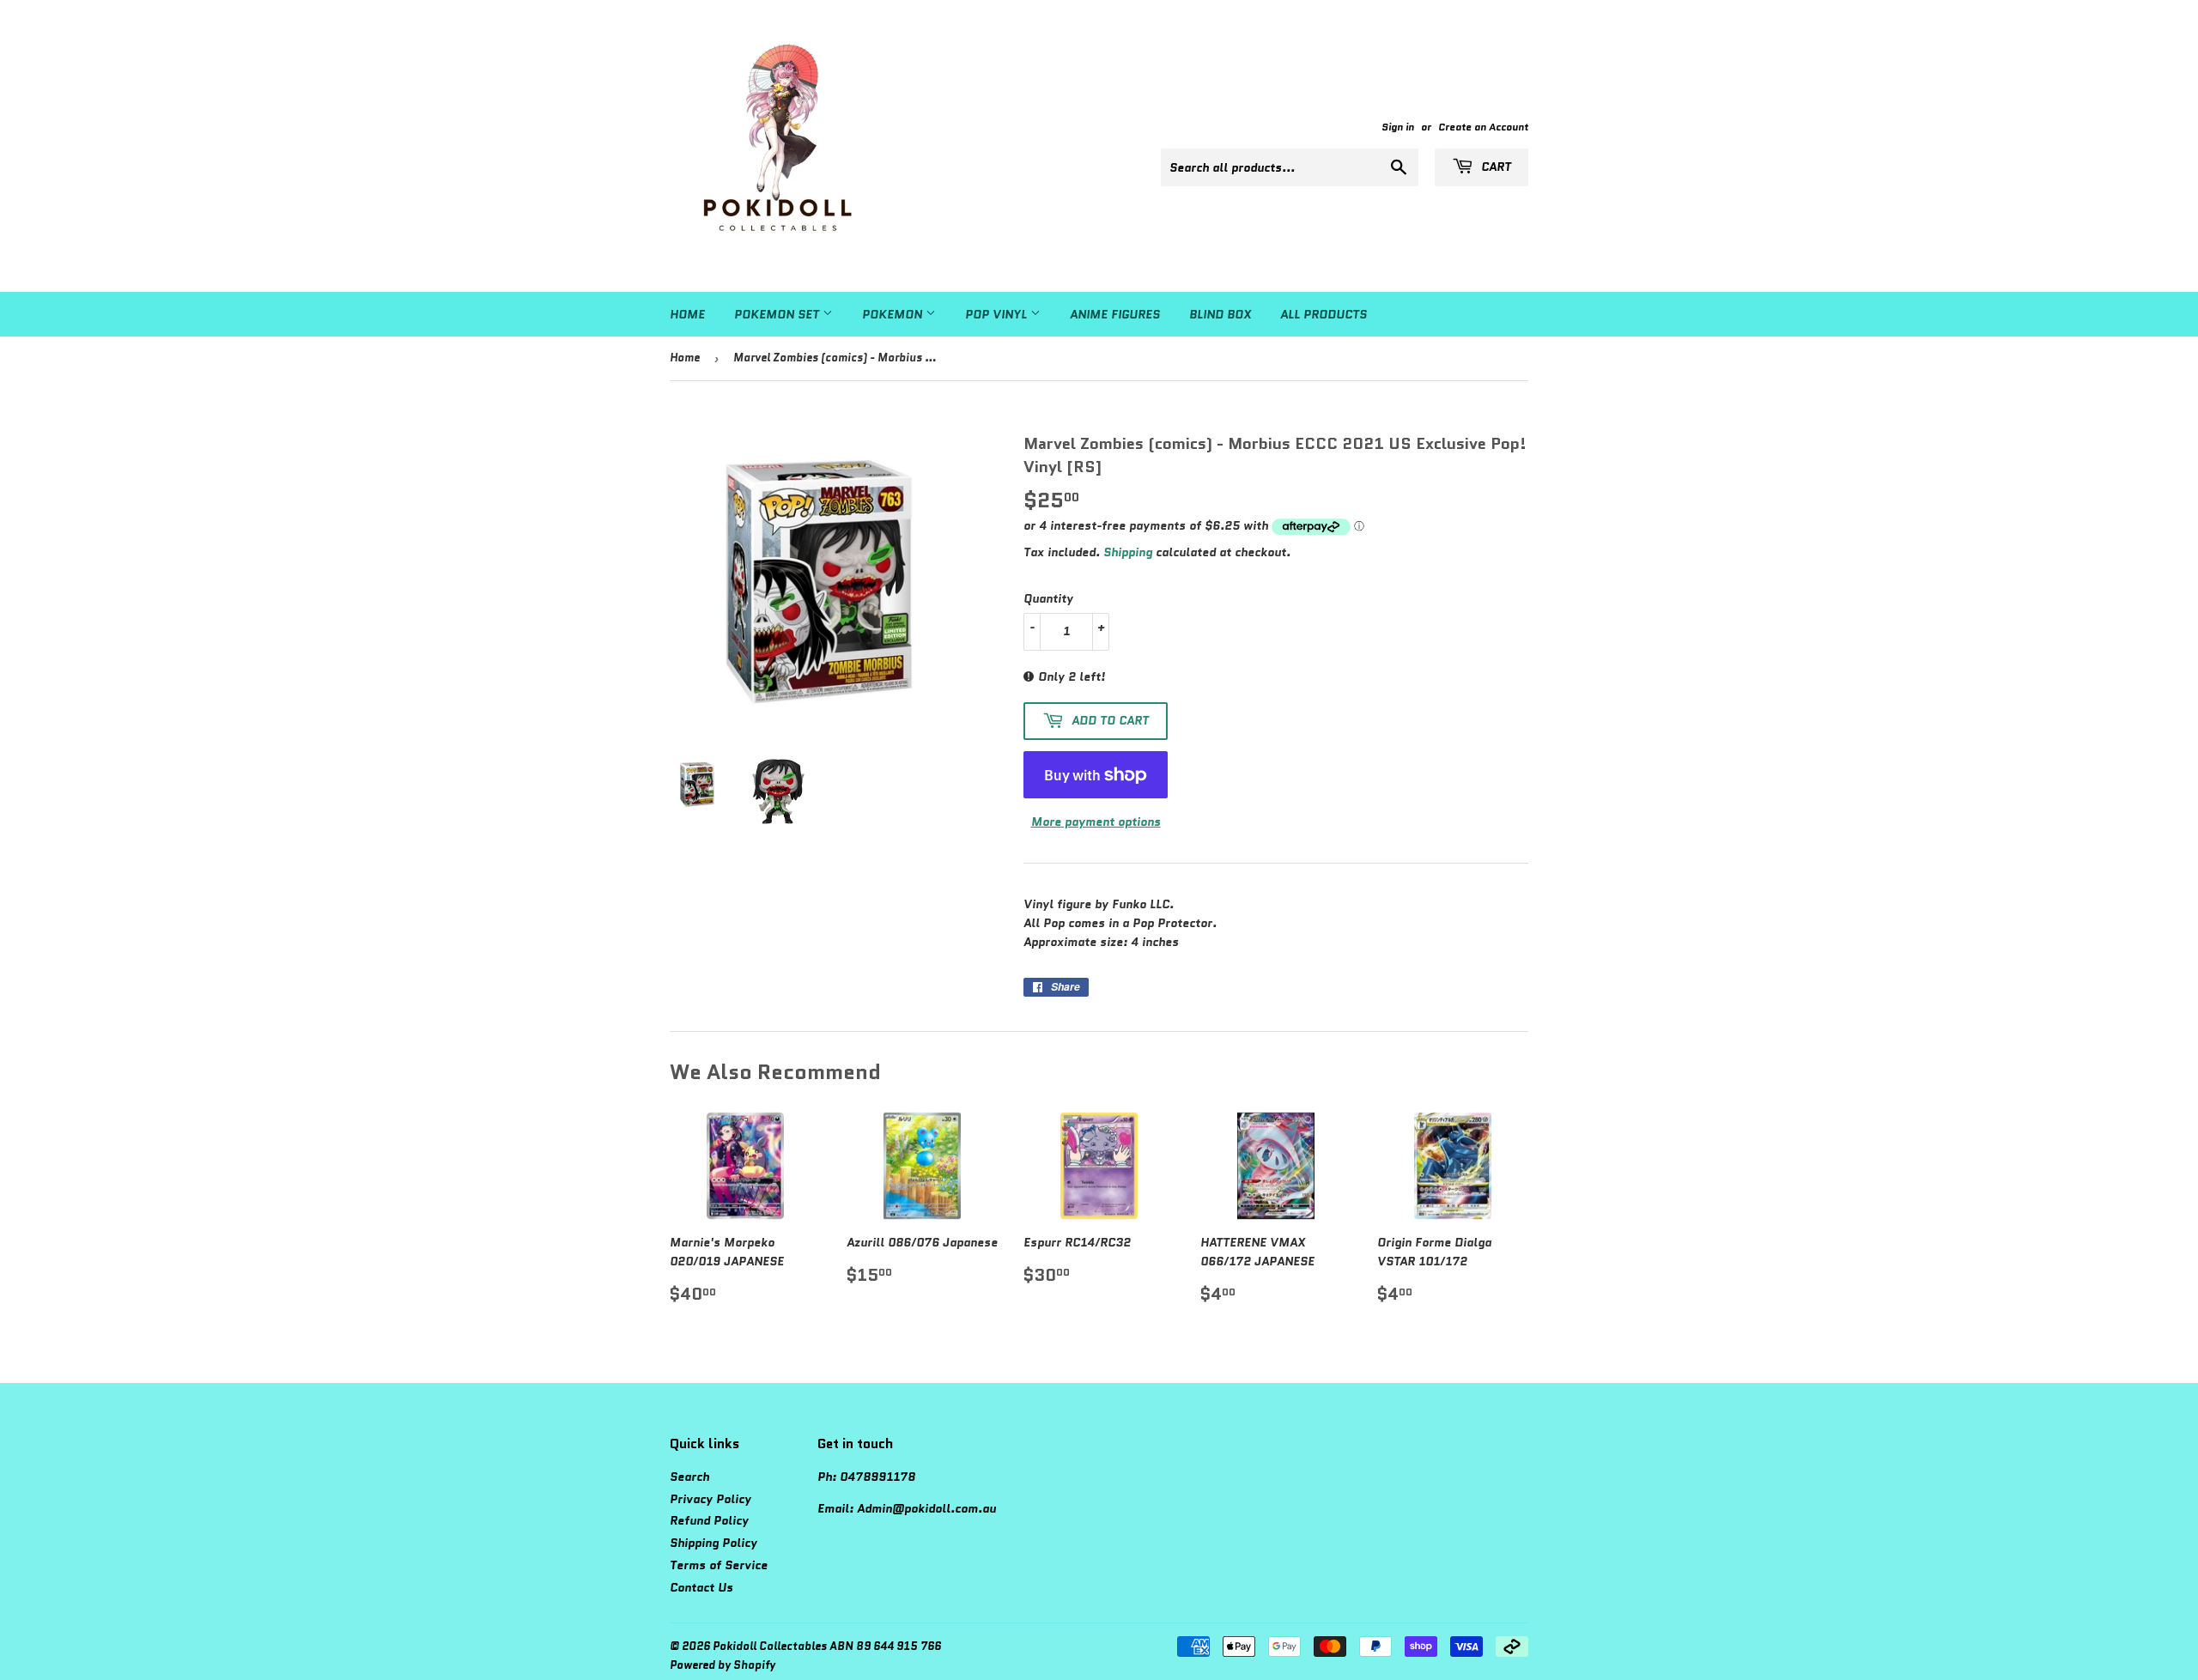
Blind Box (1220, 314)
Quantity (1048, 598)
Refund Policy (709, 1520)
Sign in (1398, 127)
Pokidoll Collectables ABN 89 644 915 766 (827, 1646)
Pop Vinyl (998, 314)
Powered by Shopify (723, 1665)
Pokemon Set (778, 314)
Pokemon (894, 314)
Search (689, 1477)
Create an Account (1483, 127)
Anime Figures (1115, 314)
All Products (1324, 314)
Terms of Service (719, 1565)
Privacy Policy (710, 1499)
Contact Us (701, 1587)
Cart (1494, 167)
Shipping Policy (713, 1543)
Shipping (1128, 552)
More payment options (1096, 822)
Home (687, 314)
